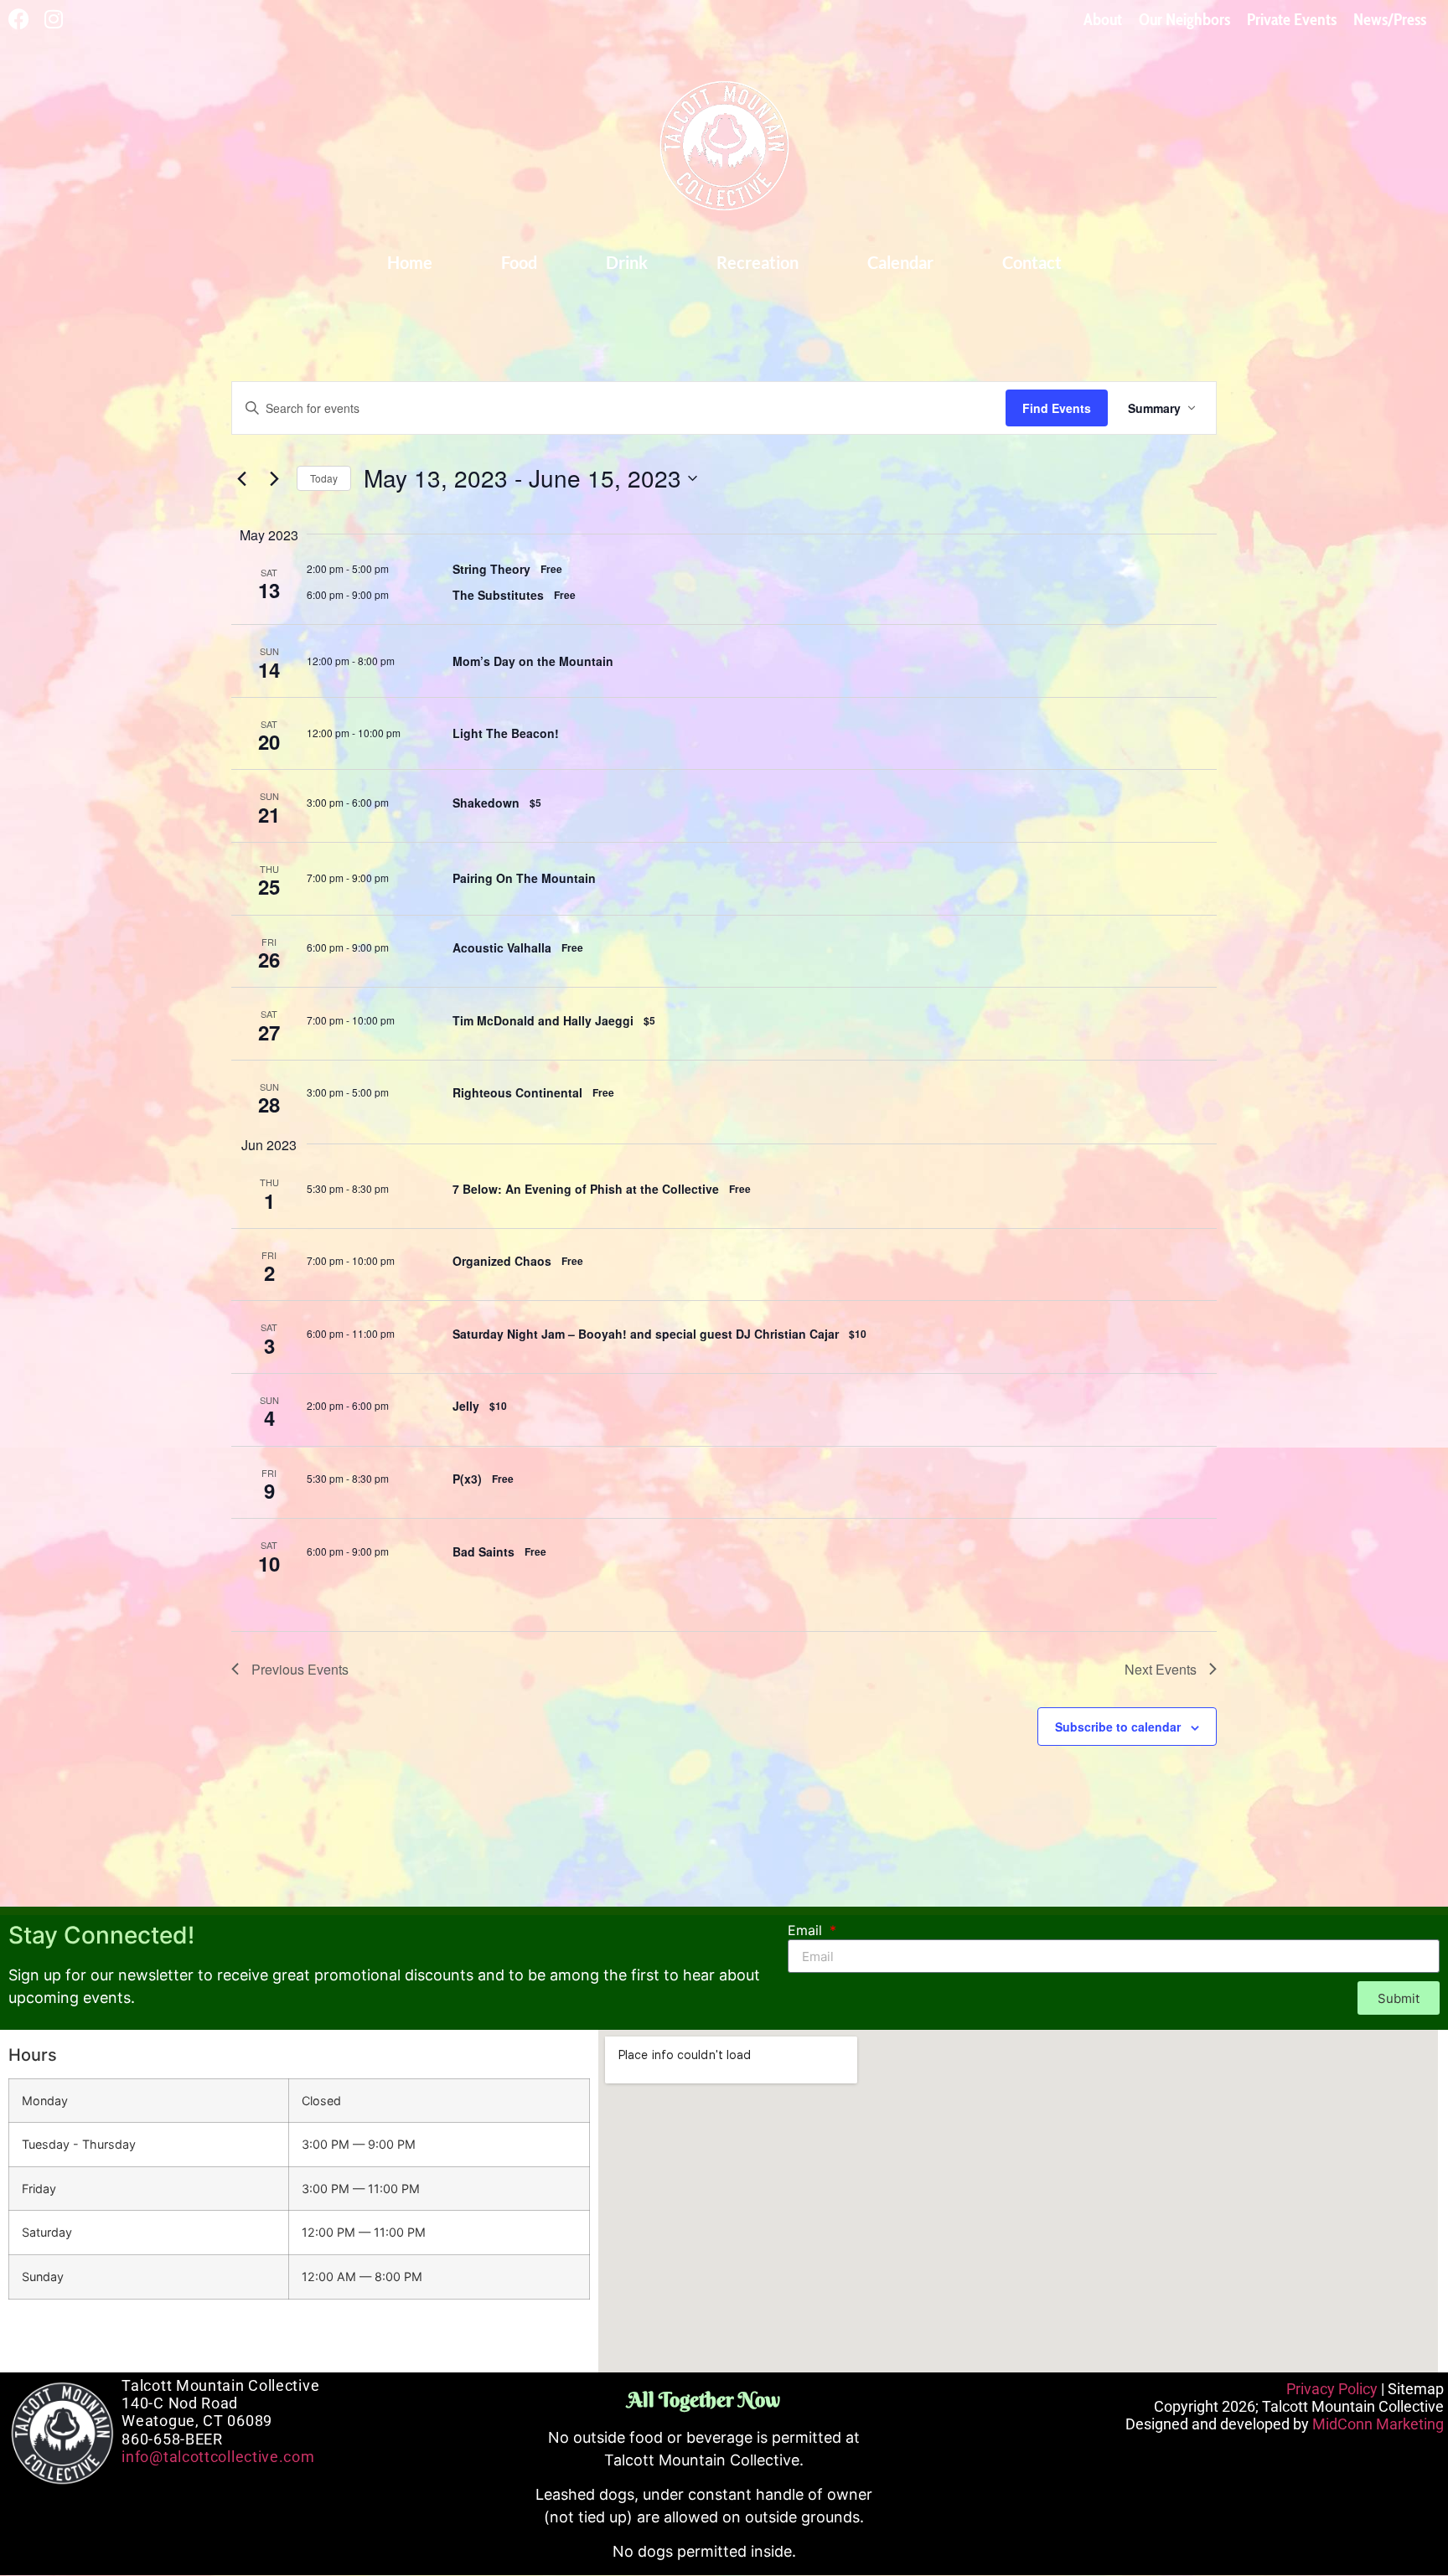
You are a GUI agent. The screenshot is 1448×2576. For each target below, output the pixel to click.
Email (807, 1931)
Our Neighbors (1184, 19)
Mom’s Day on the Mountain (533, 661)
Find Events (1057, 408)
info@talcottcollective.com (218, 2457)
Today (324, 478)
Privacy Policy (1332, 2389)
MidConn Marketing (1378, 2424)
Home (410, 262)
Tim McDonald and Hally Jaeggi (543, 1020)
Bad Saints (484, 1551)
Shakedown (486, 803)
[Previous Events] (241, 478)
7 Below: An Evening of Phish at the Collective (586, 1189)
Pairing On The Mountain (524, 878)
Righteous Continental (517, 1092)
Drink (627, 262)
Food (519, 262)
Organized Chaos (502, 1261)
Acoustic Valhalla (502, 947)
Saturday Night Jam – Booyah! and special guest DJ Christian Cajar (646, 1334)
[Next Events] (274, 478)
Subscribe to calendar (1118, 1727)
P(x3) (467, 1479)
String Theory (491, 569)
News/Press (1390, 19)
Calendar (900, 262)
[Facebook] (19, 19)
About (1103, 19)
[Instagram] (53, 19)
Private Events (1292, 19)
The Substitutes (498, 595)
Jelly (466, 1406)
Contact (1032, 262)
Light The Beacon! (506, 733)
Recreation (758, 262)
